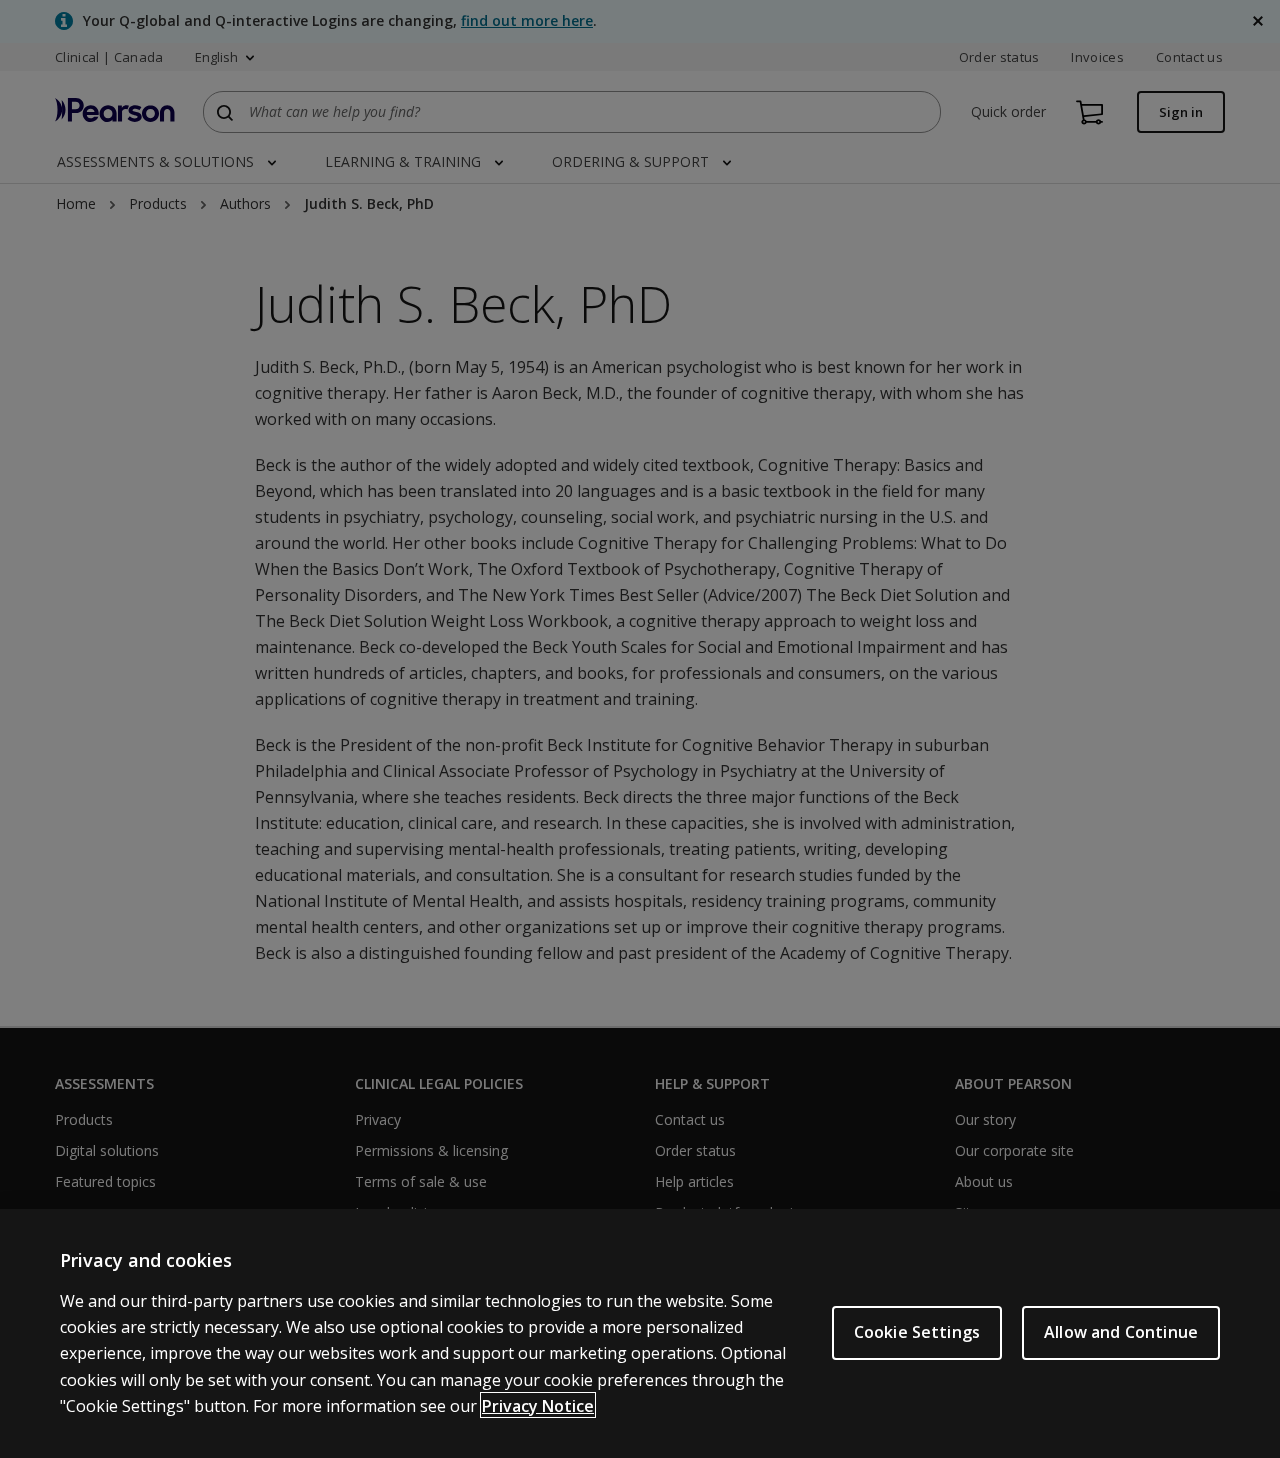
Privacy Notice (538, 1405)
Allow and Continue (1121, 1332)
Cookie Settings (917, 1332)
